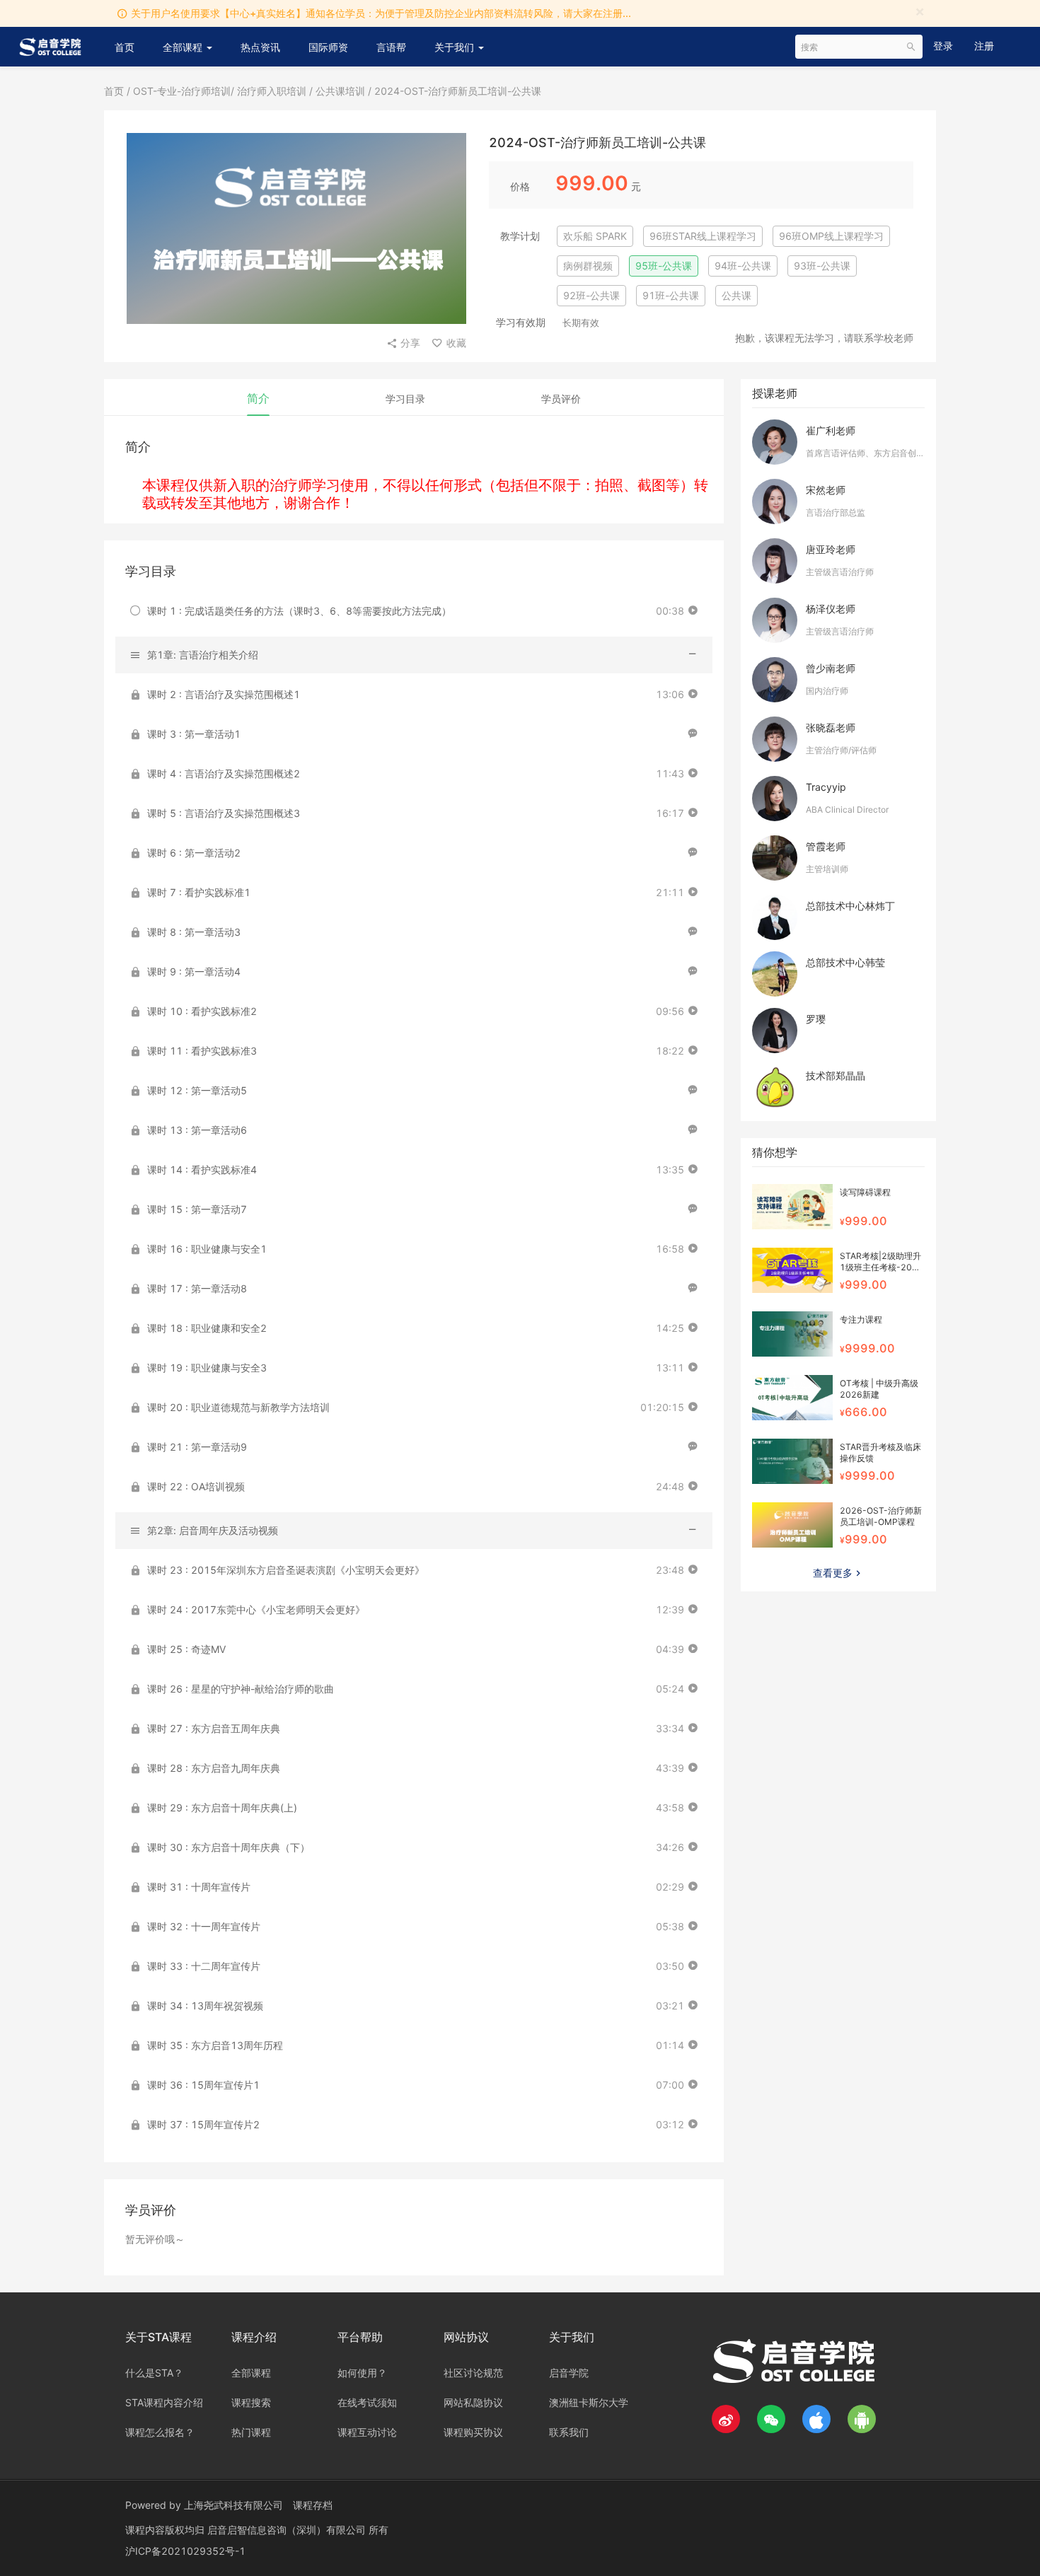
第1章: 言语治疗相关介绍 (203, 655)
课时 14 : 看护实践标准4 (202, 1170)
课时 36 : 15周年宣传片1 (203, 2085)
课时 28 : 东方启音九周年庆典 (214, 1768)
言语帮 (391, 47)
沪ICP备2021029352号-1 (185, 2551)
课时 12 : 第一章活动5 (197, 1090)
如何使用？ (362, 2373)
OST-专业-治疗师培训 (182, 91)
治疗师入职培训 (273, 91)
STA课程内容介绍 (164, 2402)
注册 (984, 46)
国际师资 (328, 47)
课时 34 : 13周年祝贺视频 (205, 2006)
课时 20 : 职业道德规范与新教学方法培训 (238, 1407)
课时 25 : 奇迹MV (186, 1649)
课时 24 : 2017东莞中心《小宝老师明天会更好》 (256, 1609)
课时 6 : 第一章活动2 (194, 853)
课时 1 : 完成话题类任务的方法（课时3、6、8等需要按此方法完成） (299, 611)
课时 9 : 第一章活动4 (194, 971)
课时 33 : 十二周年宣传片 (204, 1966)
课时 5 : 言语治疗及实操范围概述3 (224, 813)
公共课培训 (340, 91)
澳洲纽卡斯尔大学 (589, 2402)
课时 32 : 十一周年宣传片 (204, 1926)
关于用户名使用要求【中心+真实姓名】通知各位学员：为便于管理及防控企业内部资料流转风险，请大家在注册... (381, 13)
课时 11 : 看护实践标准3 (202, 1051)
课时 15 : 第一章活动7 (197, 1209)
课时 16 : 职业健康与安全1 (207, 1249)
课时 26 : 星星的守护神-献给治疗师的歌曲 (241, 1689)
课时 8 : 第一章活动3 (194, 932)
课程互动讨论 (367, 2432)
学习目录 (405, 399)
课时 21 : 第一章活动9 (197, 1447)
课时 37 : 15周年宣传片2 (203, 2124)
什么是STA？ (154, 2373)
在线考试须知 (367, 2402)
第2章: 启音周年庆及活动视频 (213, 1530)
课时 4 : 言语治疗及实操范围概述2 (224, 773)
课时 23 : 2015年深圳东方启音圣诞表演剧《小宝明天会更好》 (286, 1570)
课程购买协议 (473, 2432)
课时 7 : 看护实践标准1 (199, 892)
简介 (258, 398)
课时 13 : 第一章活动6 (197, 1130)
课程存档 (313, 2505)
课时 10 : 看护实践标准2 (202, 1011)
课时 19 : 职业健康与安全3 (207, 1368)
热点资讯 (260, 47)
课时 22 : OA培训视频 (196, 1486)
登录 (943, 46)
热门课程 (251, 2432)
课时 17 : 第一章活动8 (197, 1288)
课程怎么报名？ (160, 2432)
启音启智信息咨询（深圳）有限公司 (288, 2530)
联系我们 (569, 2432)
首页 (125, 47)
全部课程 (184, 47)
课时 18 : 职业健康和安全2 (207, 1328)
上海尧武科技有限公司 (233, 2505)
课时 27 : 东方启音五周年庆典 (214, 1728)
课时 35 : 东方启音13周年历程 (215, 2045)
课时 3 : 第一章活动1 (194, 734)
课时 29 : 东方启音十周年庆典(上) (222, 1808)
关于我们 (456, 47)
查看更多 (833, 1573)
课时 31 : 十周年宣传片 (199, 1887)
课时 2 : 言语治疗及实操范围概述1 (224, 694)
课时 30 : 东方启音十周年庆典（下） (229, 1847)
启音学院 (569, 2373)
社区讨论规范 (473, 2373)
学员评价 (561, 399)
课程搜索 (251, 2402)
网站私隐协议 (473, 2402)
